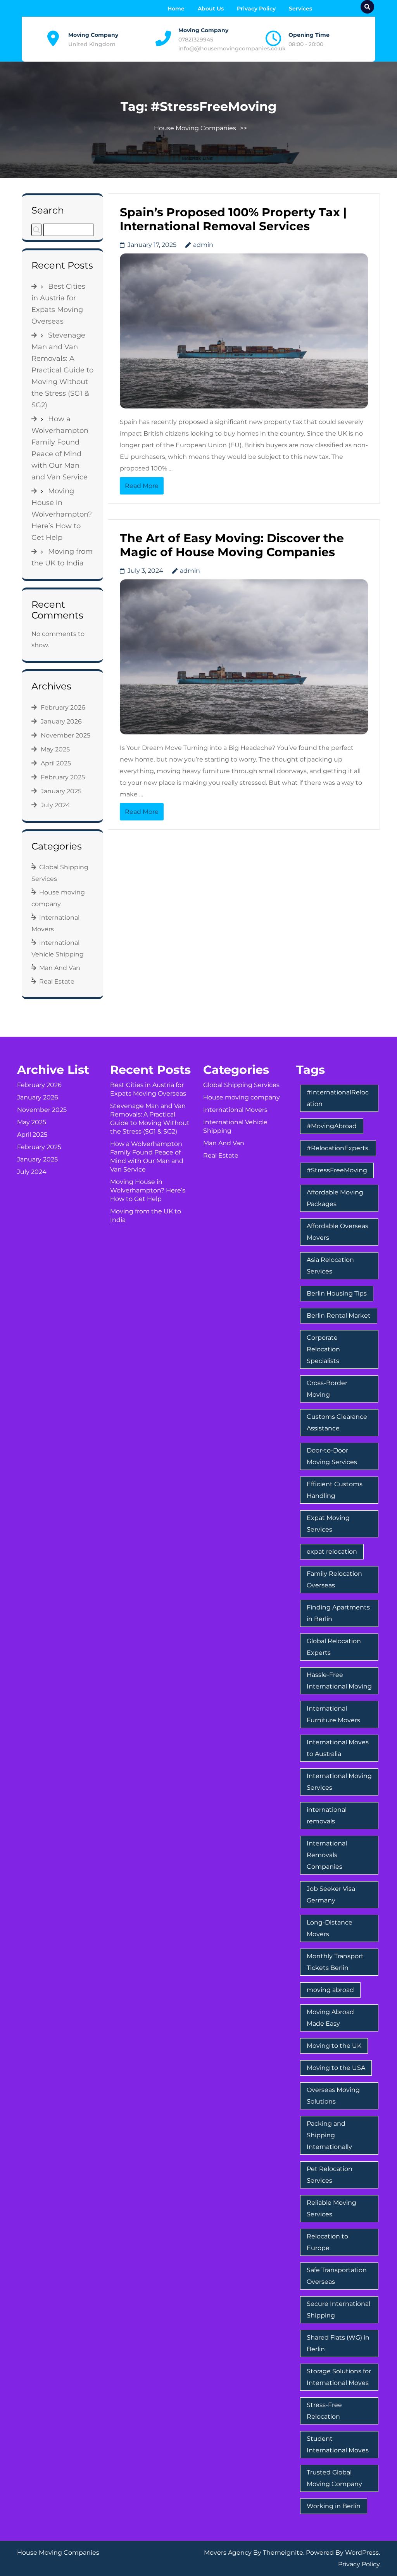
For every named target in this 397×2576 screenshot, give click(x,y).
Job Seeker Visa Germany (331, 1895)
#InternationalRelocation (338, 1098)
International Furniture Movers (333, 1714)
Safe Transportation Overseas (337, 2276)
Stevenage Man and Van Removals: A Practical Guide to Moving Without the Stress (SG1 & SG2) (62, 370)
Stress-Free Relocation (324, 2411)
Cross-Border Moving (327, 1389)
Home (176, 9)
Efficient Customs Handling (335, 1490)
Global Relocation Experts (334, 1647)
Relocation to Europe (327, 2242)
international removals (327, 1815)
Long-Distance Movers (330, 1928)
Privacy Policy (256, 9)
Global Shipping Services (241, 1085)
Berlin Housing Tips (337, 1293)
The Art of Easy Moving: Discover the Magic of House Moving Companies (232, 545)
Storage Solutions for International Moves (339, 2377)
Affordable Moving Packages (335, 1198)
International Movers (235, 1110)
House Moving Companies (195, 128)
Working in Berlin (334, 2506)
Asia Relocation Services (330, 1266)
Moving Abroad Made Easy (330, 2018)
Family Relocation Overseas (334, 1579)
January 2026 (61, 721)
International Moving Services (339, 1782)
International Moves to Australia (338, 1748)
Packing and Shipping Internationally (329, 2135)
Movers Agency (228, 2553)
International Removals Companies (327, 1855)
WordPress (362, 2553)
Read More (142, 486)
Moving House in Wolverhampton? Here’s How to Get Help (62, 514)
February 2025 (63, 777)
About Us (211, 9)
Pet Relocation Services (330, 2175)
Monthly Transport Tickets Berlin (335, 1962)
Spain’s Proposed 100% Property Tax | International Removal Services (233, 219)
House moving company (242, 1097)
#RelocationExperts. (338, 1148)
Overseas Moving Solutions (333, 2096)
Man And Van (60, 968)
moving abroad (330, 1990)
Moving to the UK (334, 2046)
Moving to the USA (336, 2068)
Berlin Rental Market (339, 1316)
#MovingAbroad (332, 1126)
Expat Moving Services (328, 1524)
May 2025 (55, 749)
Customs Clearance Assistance (337, 1422)
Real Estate (57, 981)
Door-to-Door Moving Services (332, 1456)
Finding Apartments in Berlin (338, 1613)
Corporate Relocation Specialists (323, 1349)
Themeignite (283, 2553)
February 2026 (63, 707)
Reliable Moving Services (331, 2208)
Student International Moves (338, 2444)
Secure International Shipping (338, 2310)
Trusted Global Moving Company (334, 2478)
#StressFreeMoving (337, 1170)
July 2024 (55, 805)
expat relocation (332, 1552)
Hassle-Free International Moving (339, 1681)
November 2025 (66, 735)
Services (300, 9)
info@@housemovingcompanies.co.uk (232, 48)
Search (48, 210)
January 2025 (61, 791)
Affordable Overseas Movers (337, 1232)
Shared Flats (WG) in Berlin (338, 2343)
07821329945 (196, 40)
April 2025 (56, 763)
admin (203, 245)
